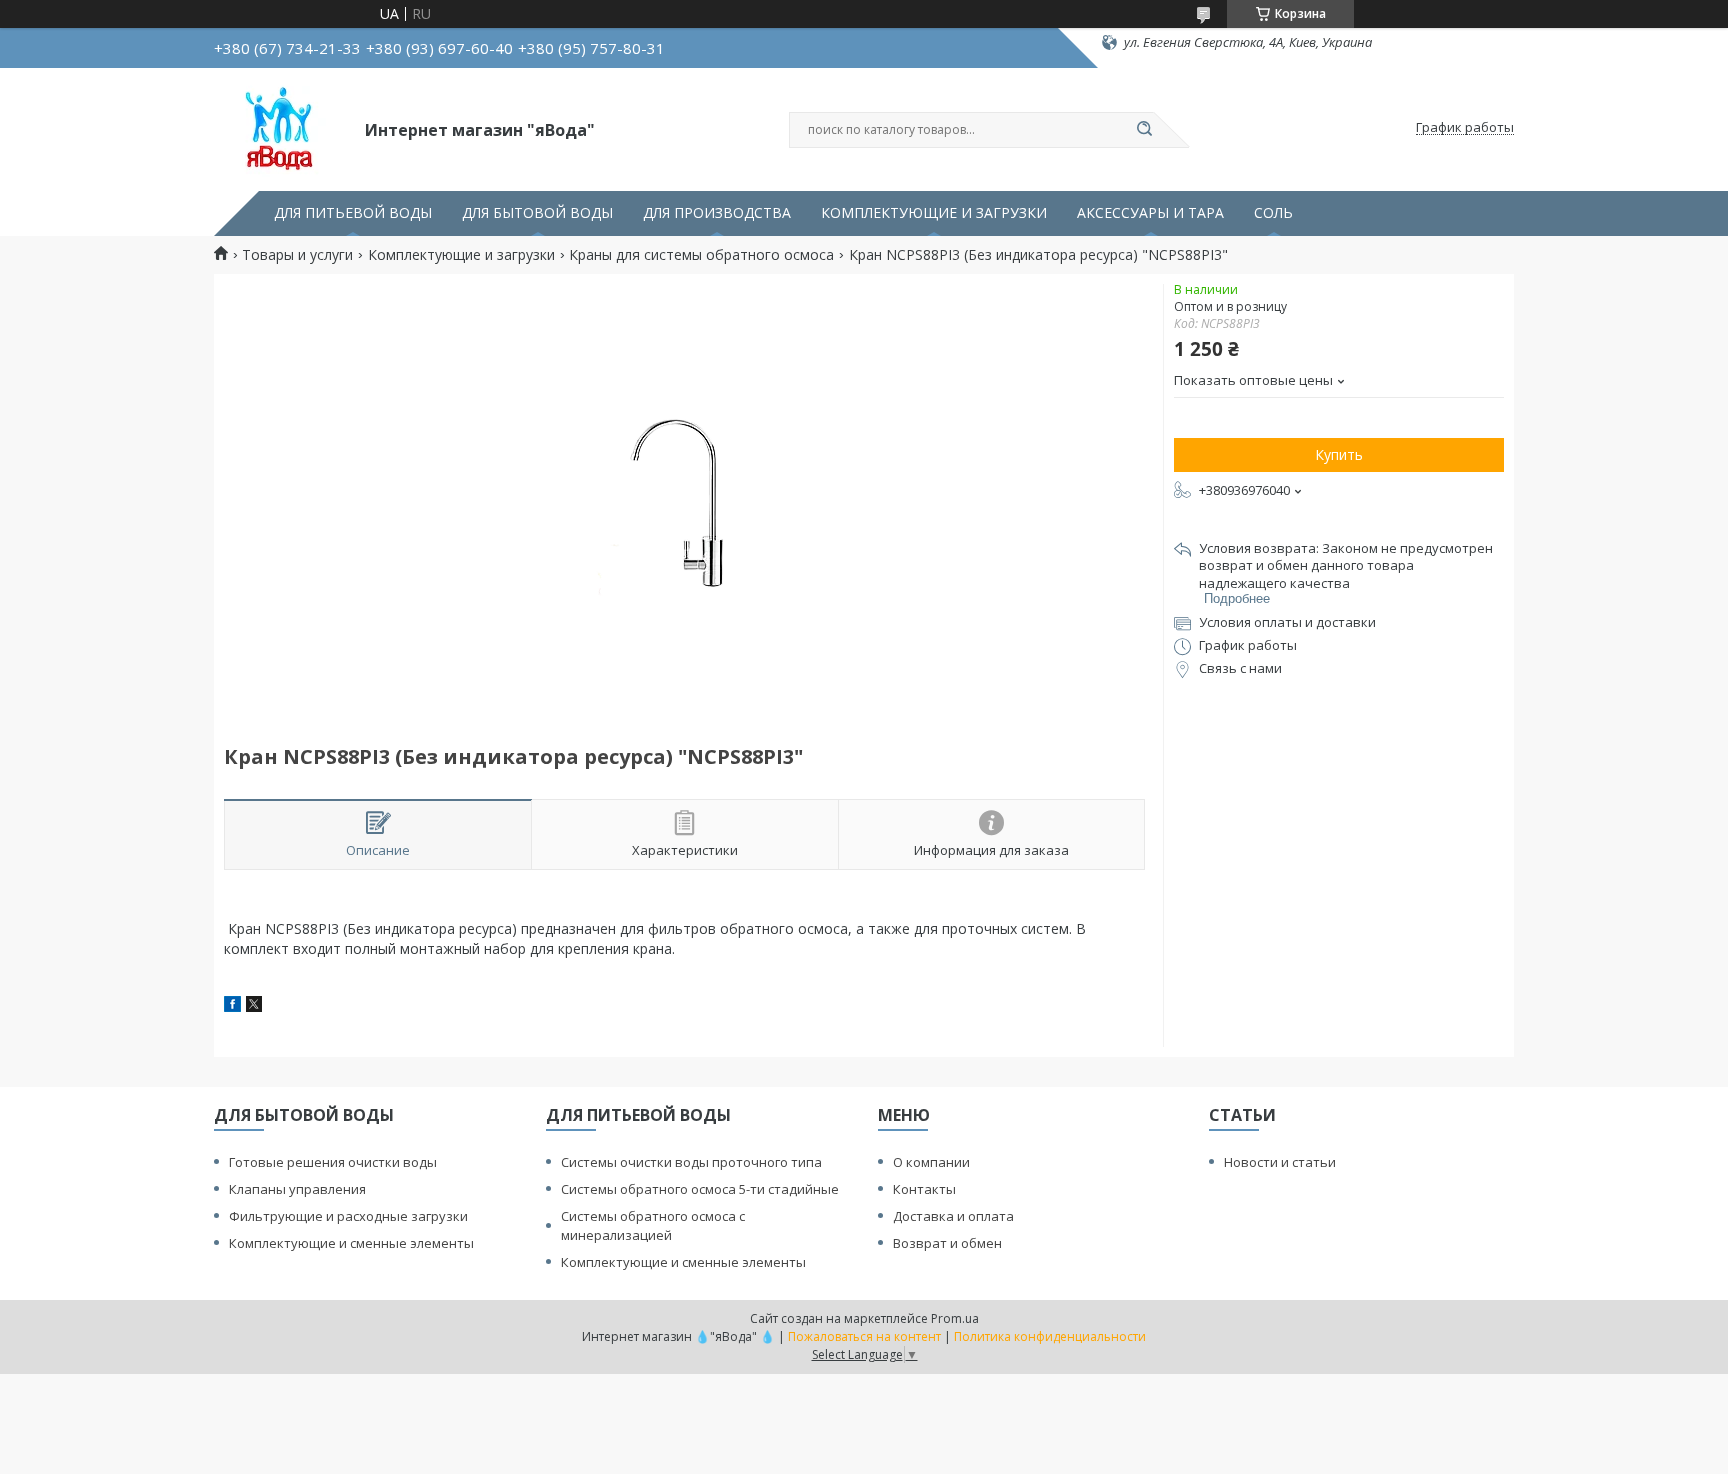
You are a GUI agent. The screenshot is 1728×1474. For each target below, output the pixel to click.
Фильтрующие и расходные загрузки (348, 1216)
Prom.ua (955, 1318)
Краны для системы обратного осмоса (701, 255)
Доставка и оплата (953, 1216)
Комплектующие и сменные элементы (351, 1243)
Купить (1339, 454)
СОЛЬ (1273, 213)
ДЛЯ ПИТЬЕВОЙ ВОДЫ (353, 213)
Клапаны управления (297, 1189)
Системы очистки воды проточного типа (691, 1162)
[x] (254, 1006)
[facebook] (232, 1006)
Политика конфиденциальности (1050, 1336)
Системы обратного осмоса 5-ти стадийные (700, 1189)
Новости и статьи (1280, 1162)
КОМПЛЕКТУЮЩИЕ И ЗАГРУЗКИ (934, 213)
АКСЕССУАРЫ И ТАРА (1150, 213)
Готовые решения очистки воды (333, 1162)
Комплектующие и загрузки (461, 255)
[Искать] (1144, 130)
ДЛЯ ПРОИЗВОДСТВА (717, 213)
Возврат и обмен (947, 1243)
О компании (931, 1162)
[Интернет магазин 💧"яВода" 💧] (280, 128)
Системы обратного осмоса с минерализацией (653, 1225)
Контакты (924, 1189)
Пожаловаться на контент (864, 1336)
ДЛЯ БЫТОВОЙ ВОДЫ (537, 213)
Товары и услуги (297, 255)
